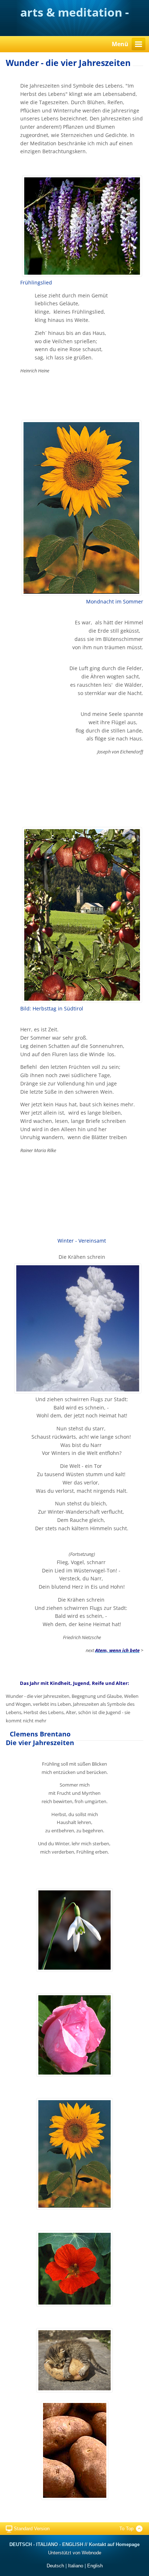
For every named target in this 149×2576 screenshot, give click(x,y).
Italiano (76, 2566)
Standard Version (32, 2529)
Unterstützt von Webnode (75, 2553)
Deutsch (55, 2566)
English (95, 2566)
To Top (126, 2529)
